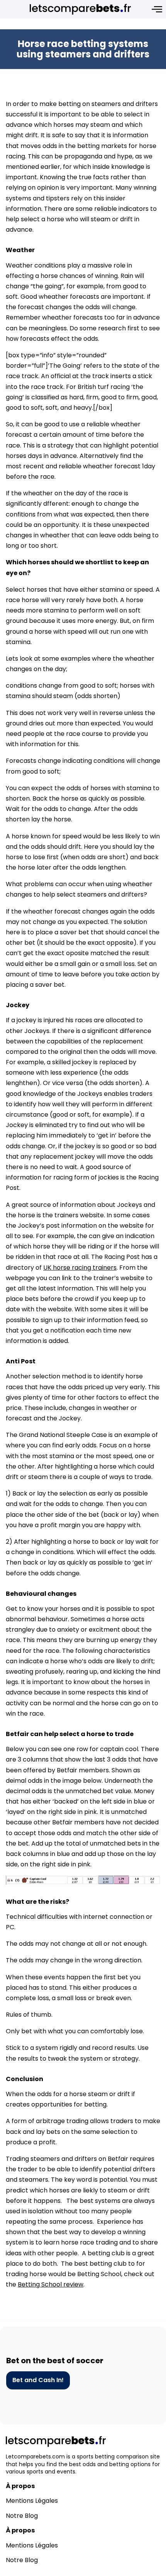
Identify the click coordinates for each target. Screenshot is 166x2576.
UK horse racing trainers (80, 1268)
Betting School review (51, 2284)
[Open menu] (157, 9)
